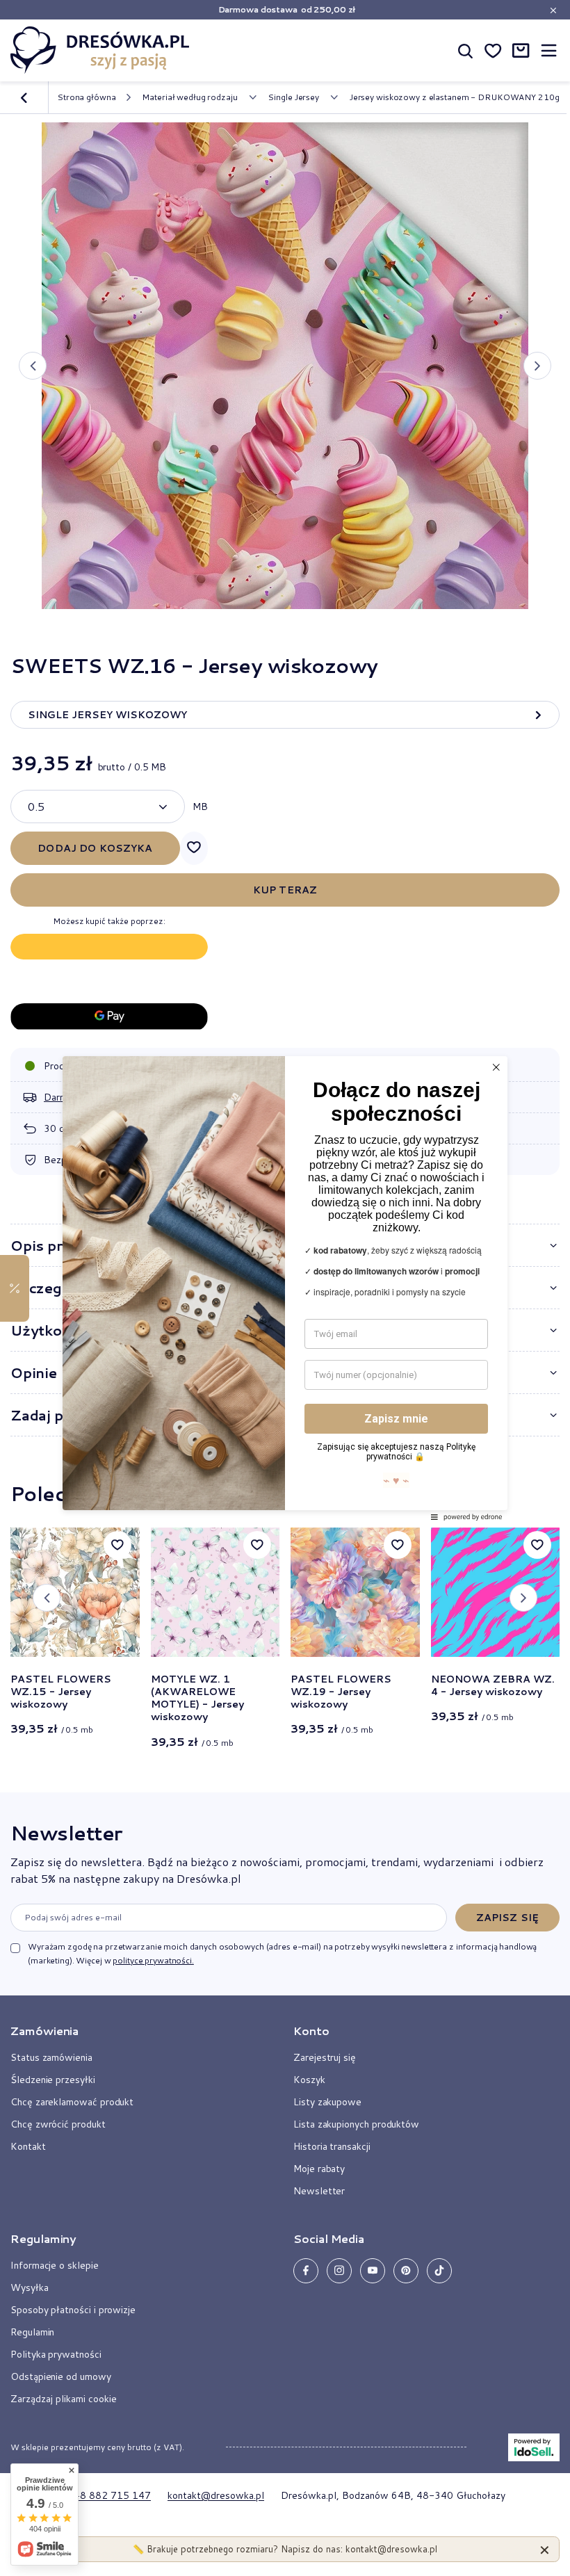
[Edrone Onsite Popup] (285, 1288)
